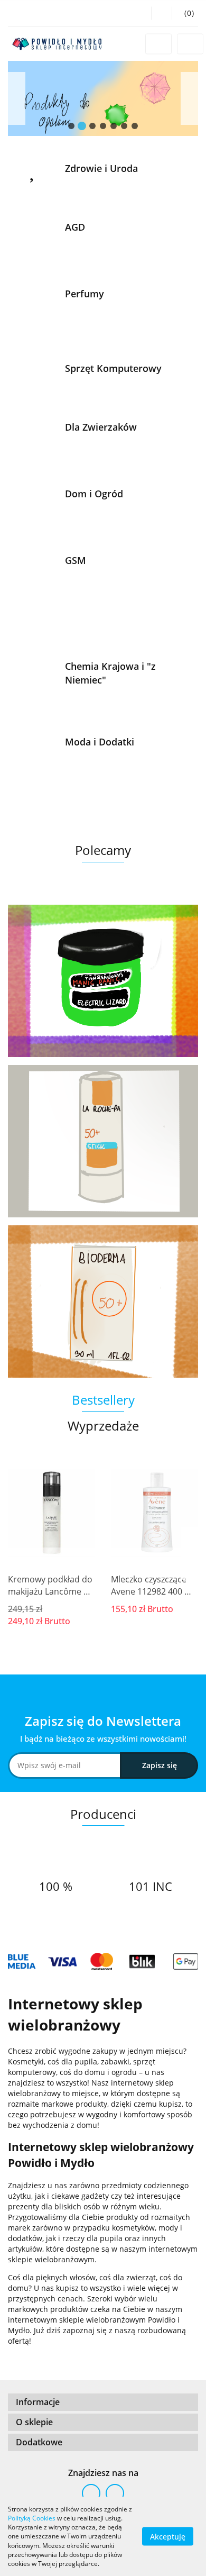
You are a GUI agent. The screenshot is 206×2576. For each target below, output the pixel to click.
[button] (185, 13)
